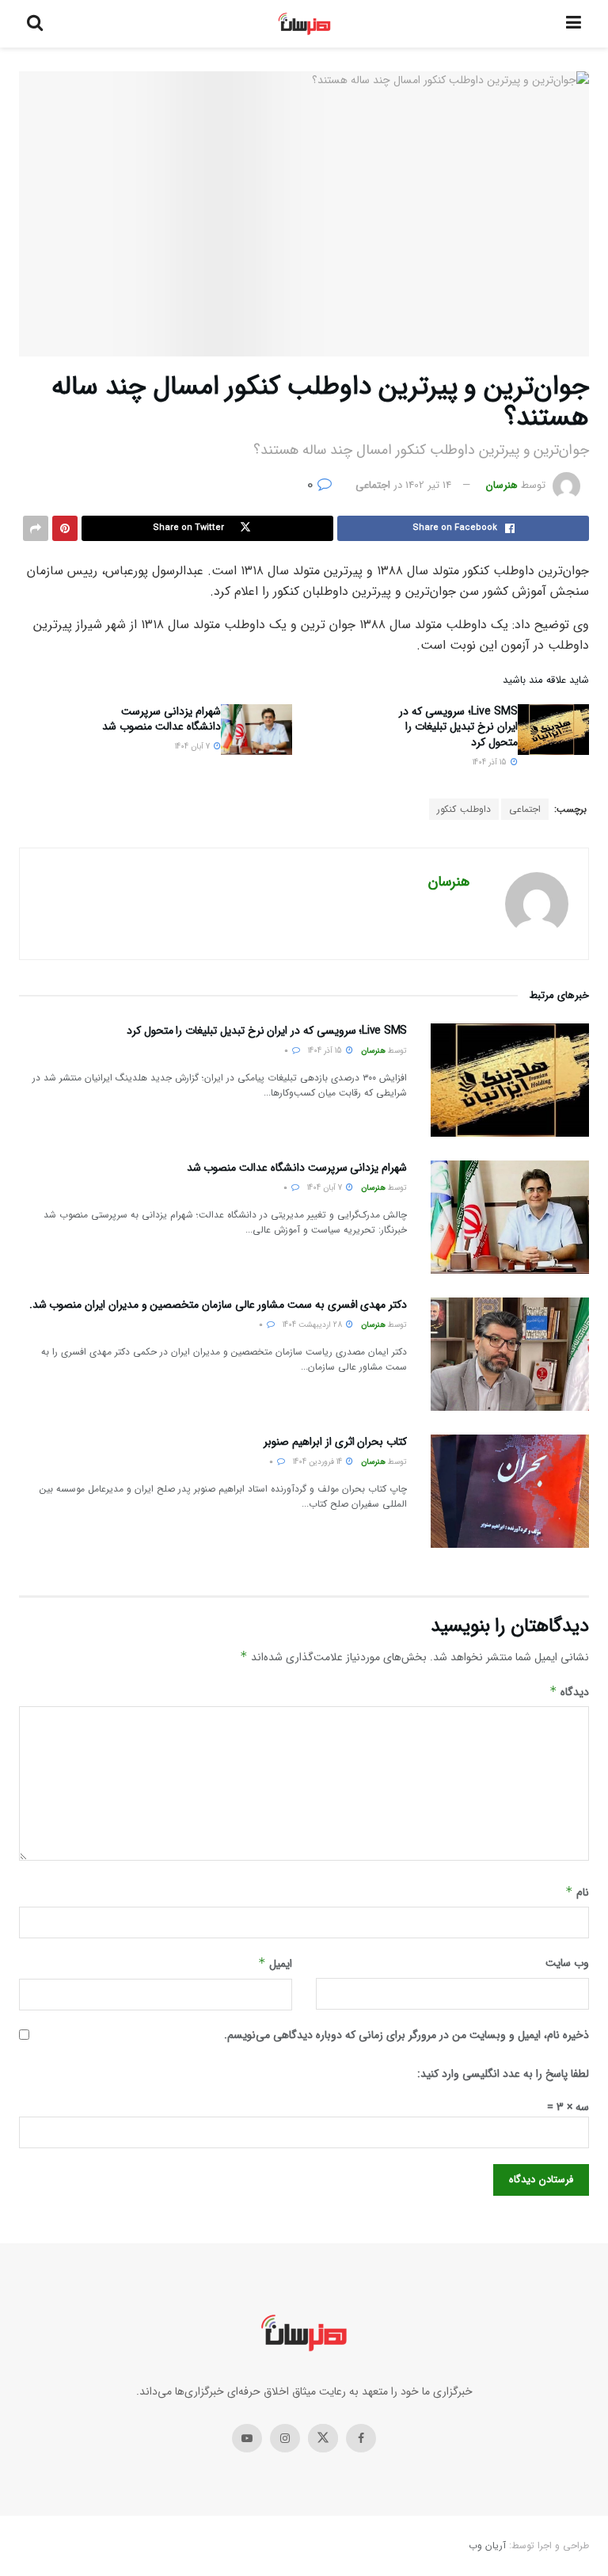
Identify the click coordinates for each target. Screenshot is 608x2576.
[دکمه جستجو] (35, 24)
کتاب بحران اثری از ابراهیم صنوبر (335, 1442)
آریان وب (487, 2546)
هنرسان (502, 485)
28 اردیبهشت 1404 (313, 1325)
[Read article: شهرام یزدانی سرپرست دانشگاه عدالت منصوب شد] (256, 730)
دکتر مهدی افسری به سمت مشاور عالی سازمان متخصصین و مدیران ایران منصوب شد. (218, 1305)
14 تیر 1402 (428, 485)
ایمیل (275, 1964)
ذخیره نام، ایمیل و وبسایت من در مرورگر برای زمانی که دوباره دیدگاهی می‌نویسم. (407, 2035)
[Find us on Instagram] (285, 2438)
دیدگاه (569, 1692)
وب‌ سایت (567, 1963)
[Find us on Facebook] (361, 2438)
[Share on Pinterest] (65, 528)
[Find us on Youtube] (247, 2438)
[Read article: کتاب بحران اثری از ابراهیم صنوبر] (510, 1491)
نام (577, 1892)
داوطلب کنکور (464, 809)
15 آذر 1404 (491, 762)
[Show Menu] (574, 24)
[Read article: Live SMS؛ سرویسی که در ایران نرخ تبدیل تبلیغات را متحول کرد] (553, 730)
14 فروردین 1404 (319, 1462)
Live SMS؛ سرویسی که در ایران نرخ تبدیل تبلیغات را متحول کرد (458, 727)
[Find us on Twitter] (323, 2438)
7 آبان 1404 (194, 747)
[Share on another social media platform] (36, 528)
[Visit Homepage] (304, 24)
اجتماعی (373, 485)
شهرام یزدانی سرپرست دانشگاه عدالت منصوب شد (161, 719)
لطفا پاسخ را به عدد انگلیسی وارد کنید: (503, 2074)
